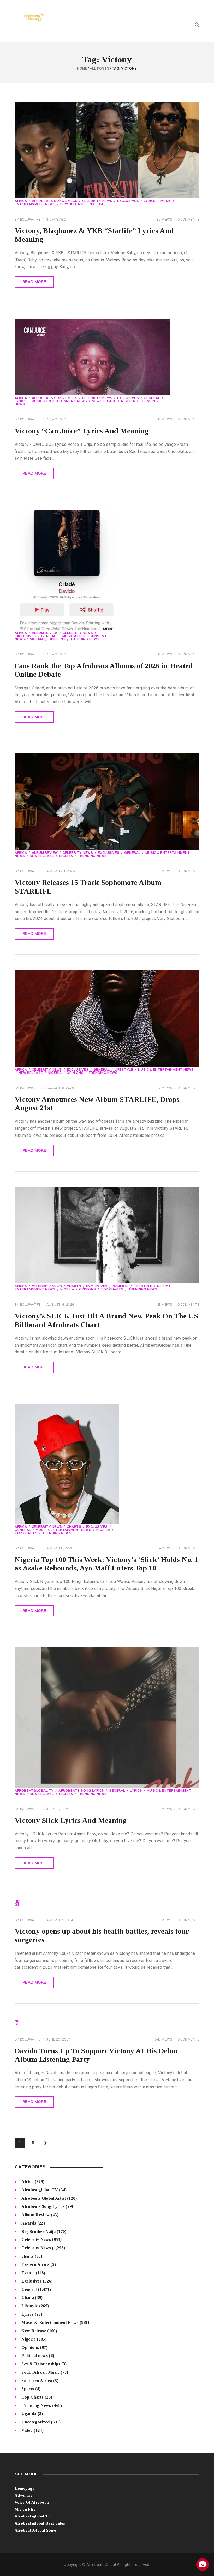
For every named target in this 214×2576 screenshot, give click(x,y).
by (28, 220)
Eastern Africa (35, 2264)
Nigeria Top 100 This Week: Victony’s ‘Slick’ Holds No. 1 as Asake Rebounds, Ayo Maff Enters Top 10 (106, 1564)
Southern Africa (37, 2381)
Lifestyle (124, 1070)
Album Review (45, 633)
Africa (21, 201)
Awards (29, 2223)
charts (74, 1287)
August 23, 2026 (61, 871)
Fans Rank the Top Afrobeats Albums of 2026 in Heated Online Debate (104, 670)
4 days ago (56, 420)
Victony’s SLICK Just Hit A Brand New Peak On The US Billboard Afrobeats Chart (106, 1320)
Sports (28, 2389)
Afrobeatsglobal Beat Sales (40, 2523)
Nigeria (97, 204)
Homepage (25, 2488)
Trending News (85, 639)
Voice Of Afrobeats (32, 2502)
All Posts (100, 69)
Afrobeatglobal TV (34, 1791)
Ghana (28, 2298)
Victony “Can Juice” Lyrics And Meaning (82, 431)
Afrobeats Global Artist (44, 2198)
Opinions (57, 639)
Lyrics (150, 201)
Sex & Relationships (41, 2364)
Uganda (29, 2414)
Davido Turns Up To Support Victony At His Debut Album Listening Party (96, 2055)
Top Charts (112, 1290)
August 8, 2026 (60, 1548)
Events (28, 2273)
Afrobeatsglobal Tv (33, 2516)
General (152, 398)
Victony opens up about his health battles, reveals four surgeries (102, 1935)
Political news (34, 2356)
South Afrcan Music (40, 2372)
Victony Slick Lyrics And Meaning (71, 1820)
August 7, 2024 (60, 1920)
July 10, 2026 (58, 1809)
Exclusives (128, 201)
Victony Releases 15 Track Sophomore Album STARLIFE (88, 887)
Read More (34, 282)
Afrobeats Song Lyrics (55, 201)
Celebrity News (97, 201)
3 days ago (56, 220)
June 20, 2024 (58, 2040)
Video (27, 2430)
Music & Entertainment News (59, 401)
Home (82, 69)
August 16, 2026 (60, 1305)
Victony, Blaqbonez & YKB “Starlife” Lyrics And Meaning (94, 235)
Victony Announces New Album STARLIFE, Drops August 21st (97, 1104)
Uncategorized (35, 2422)
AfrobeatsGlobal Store (35, 2530)
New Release (73, 204)
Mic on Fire (25, 2509)
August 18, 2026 (60, 1088)
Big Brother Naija (38, 2231)
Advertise (24, 2495)
